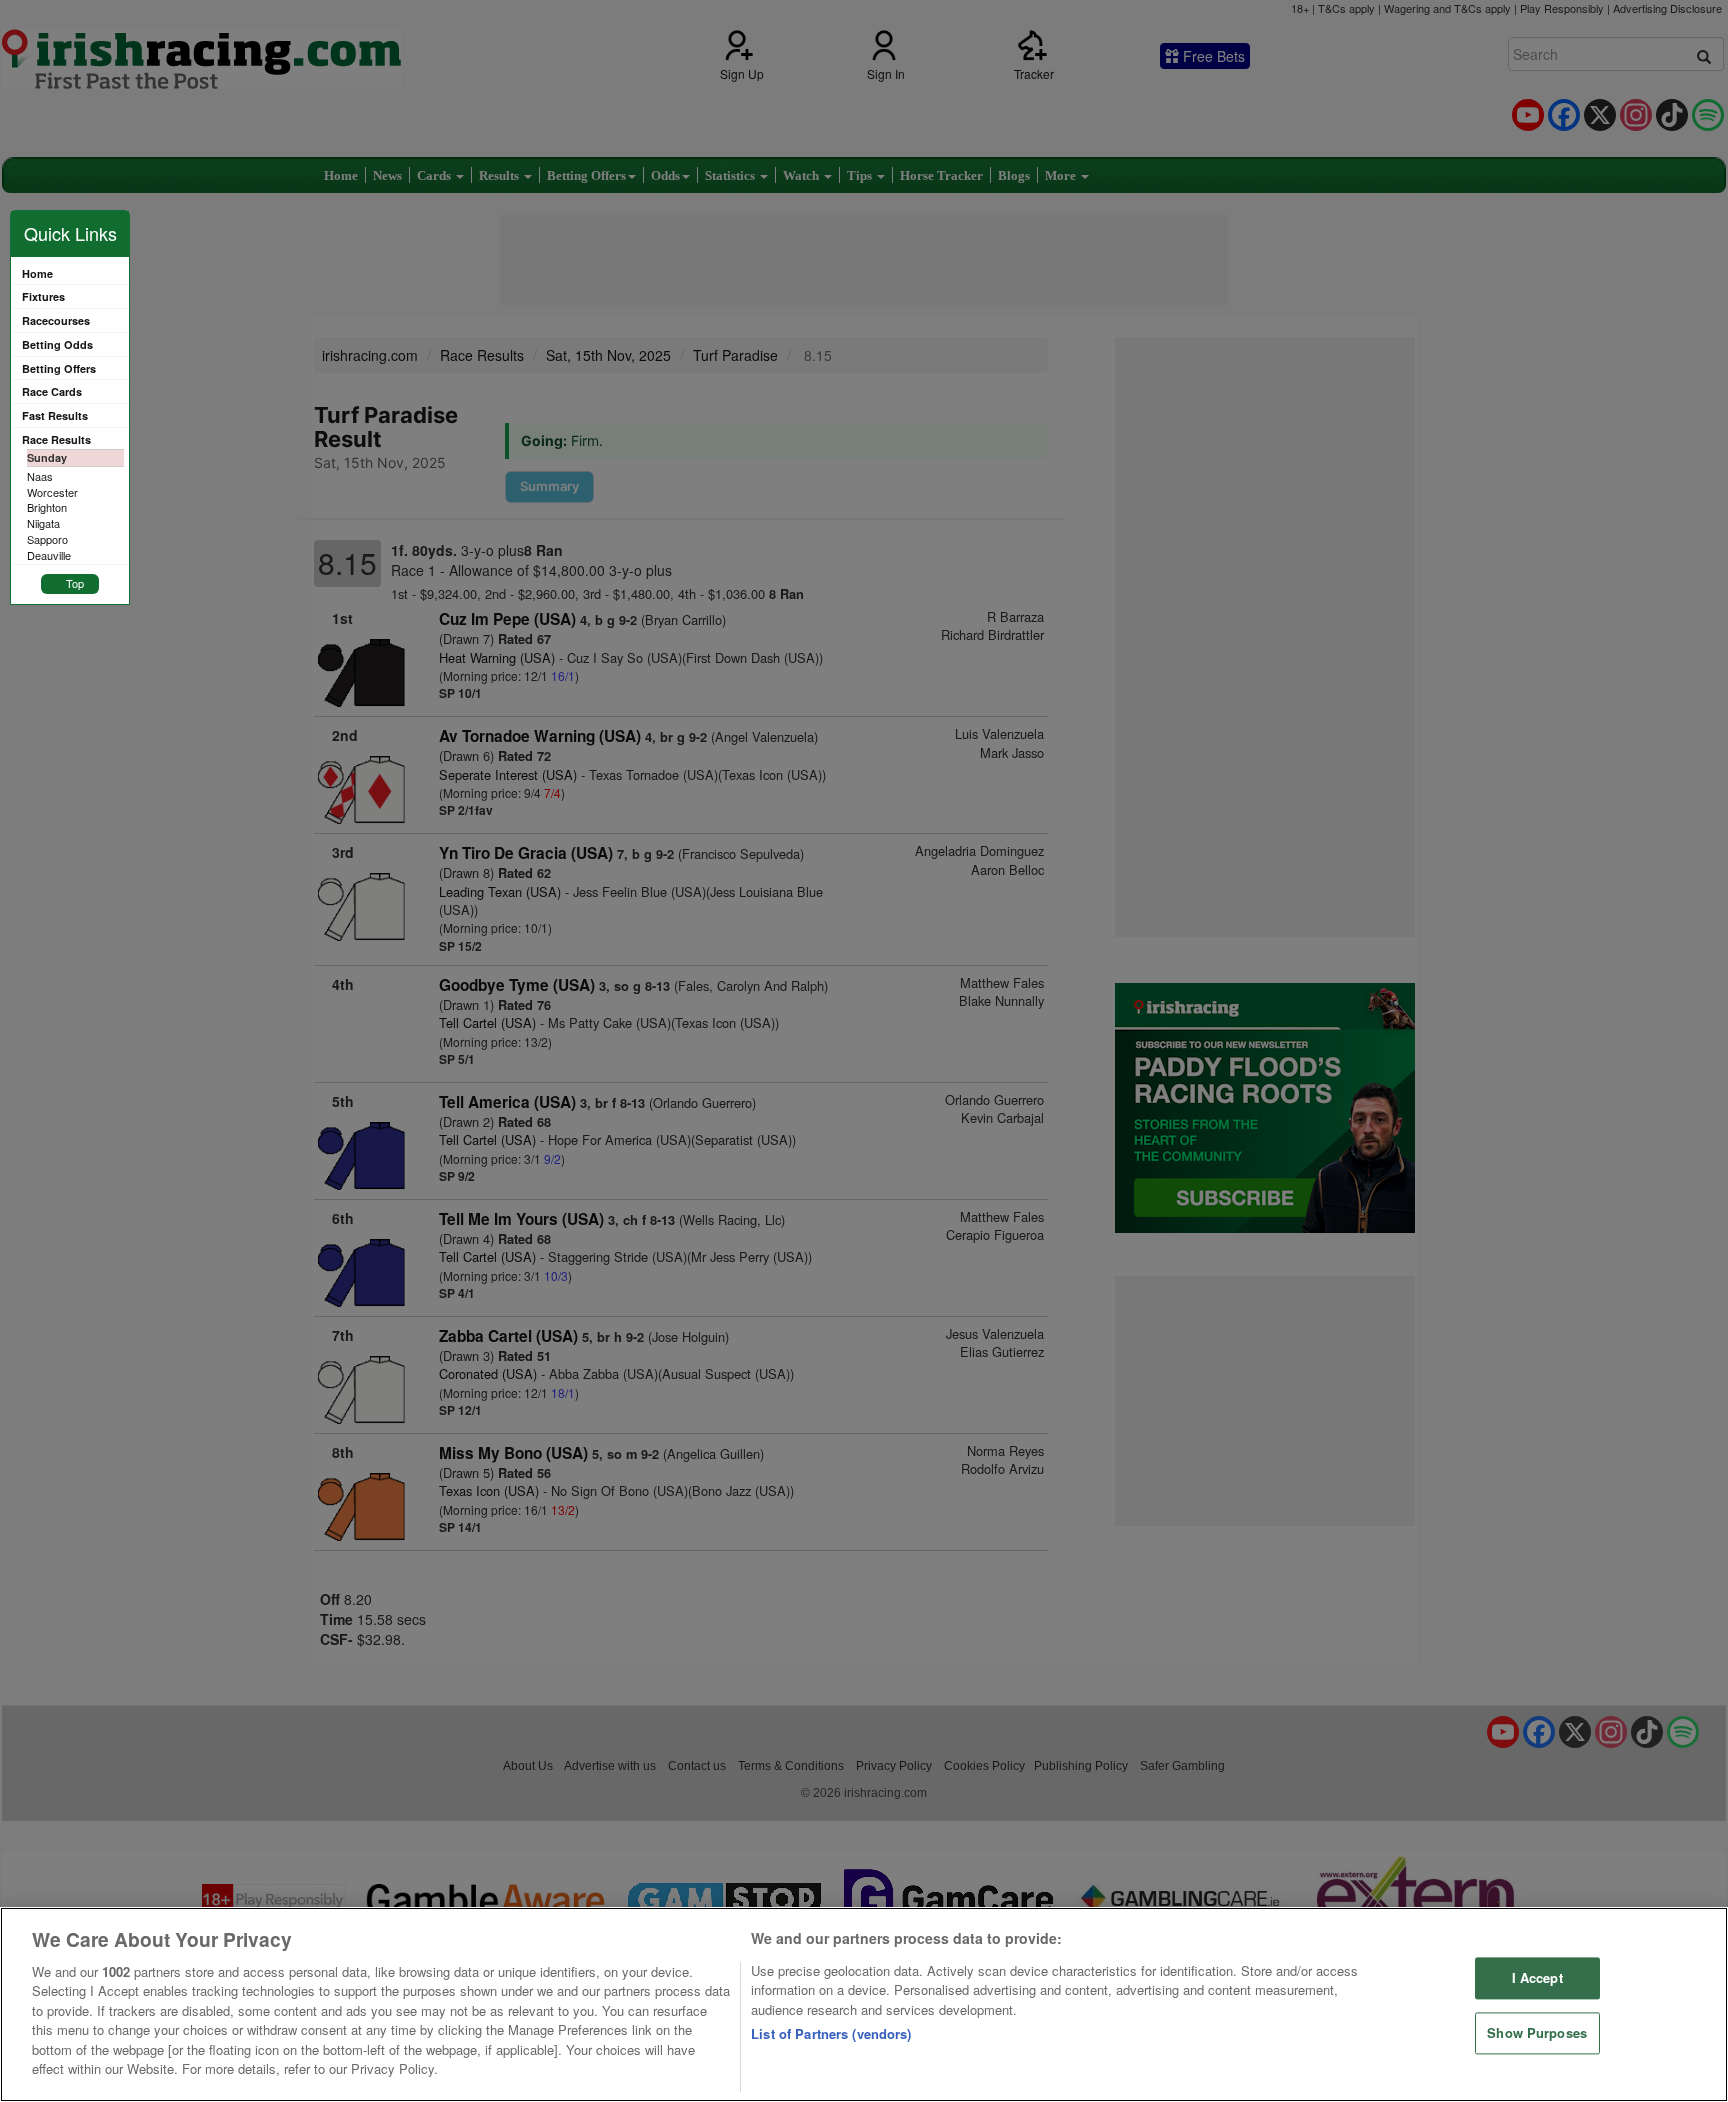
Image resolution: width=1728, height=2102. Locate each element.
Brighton (47, 507)
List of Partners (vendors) (831, 2033)
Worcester (52, 492)
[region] (864, 2004)
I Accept (1537, 1978)
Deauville (49, 555)
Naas (40, 476)
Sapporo (47, 539)
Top (75, 583)
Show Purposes (1537, 2032)
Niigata (43, 523)
